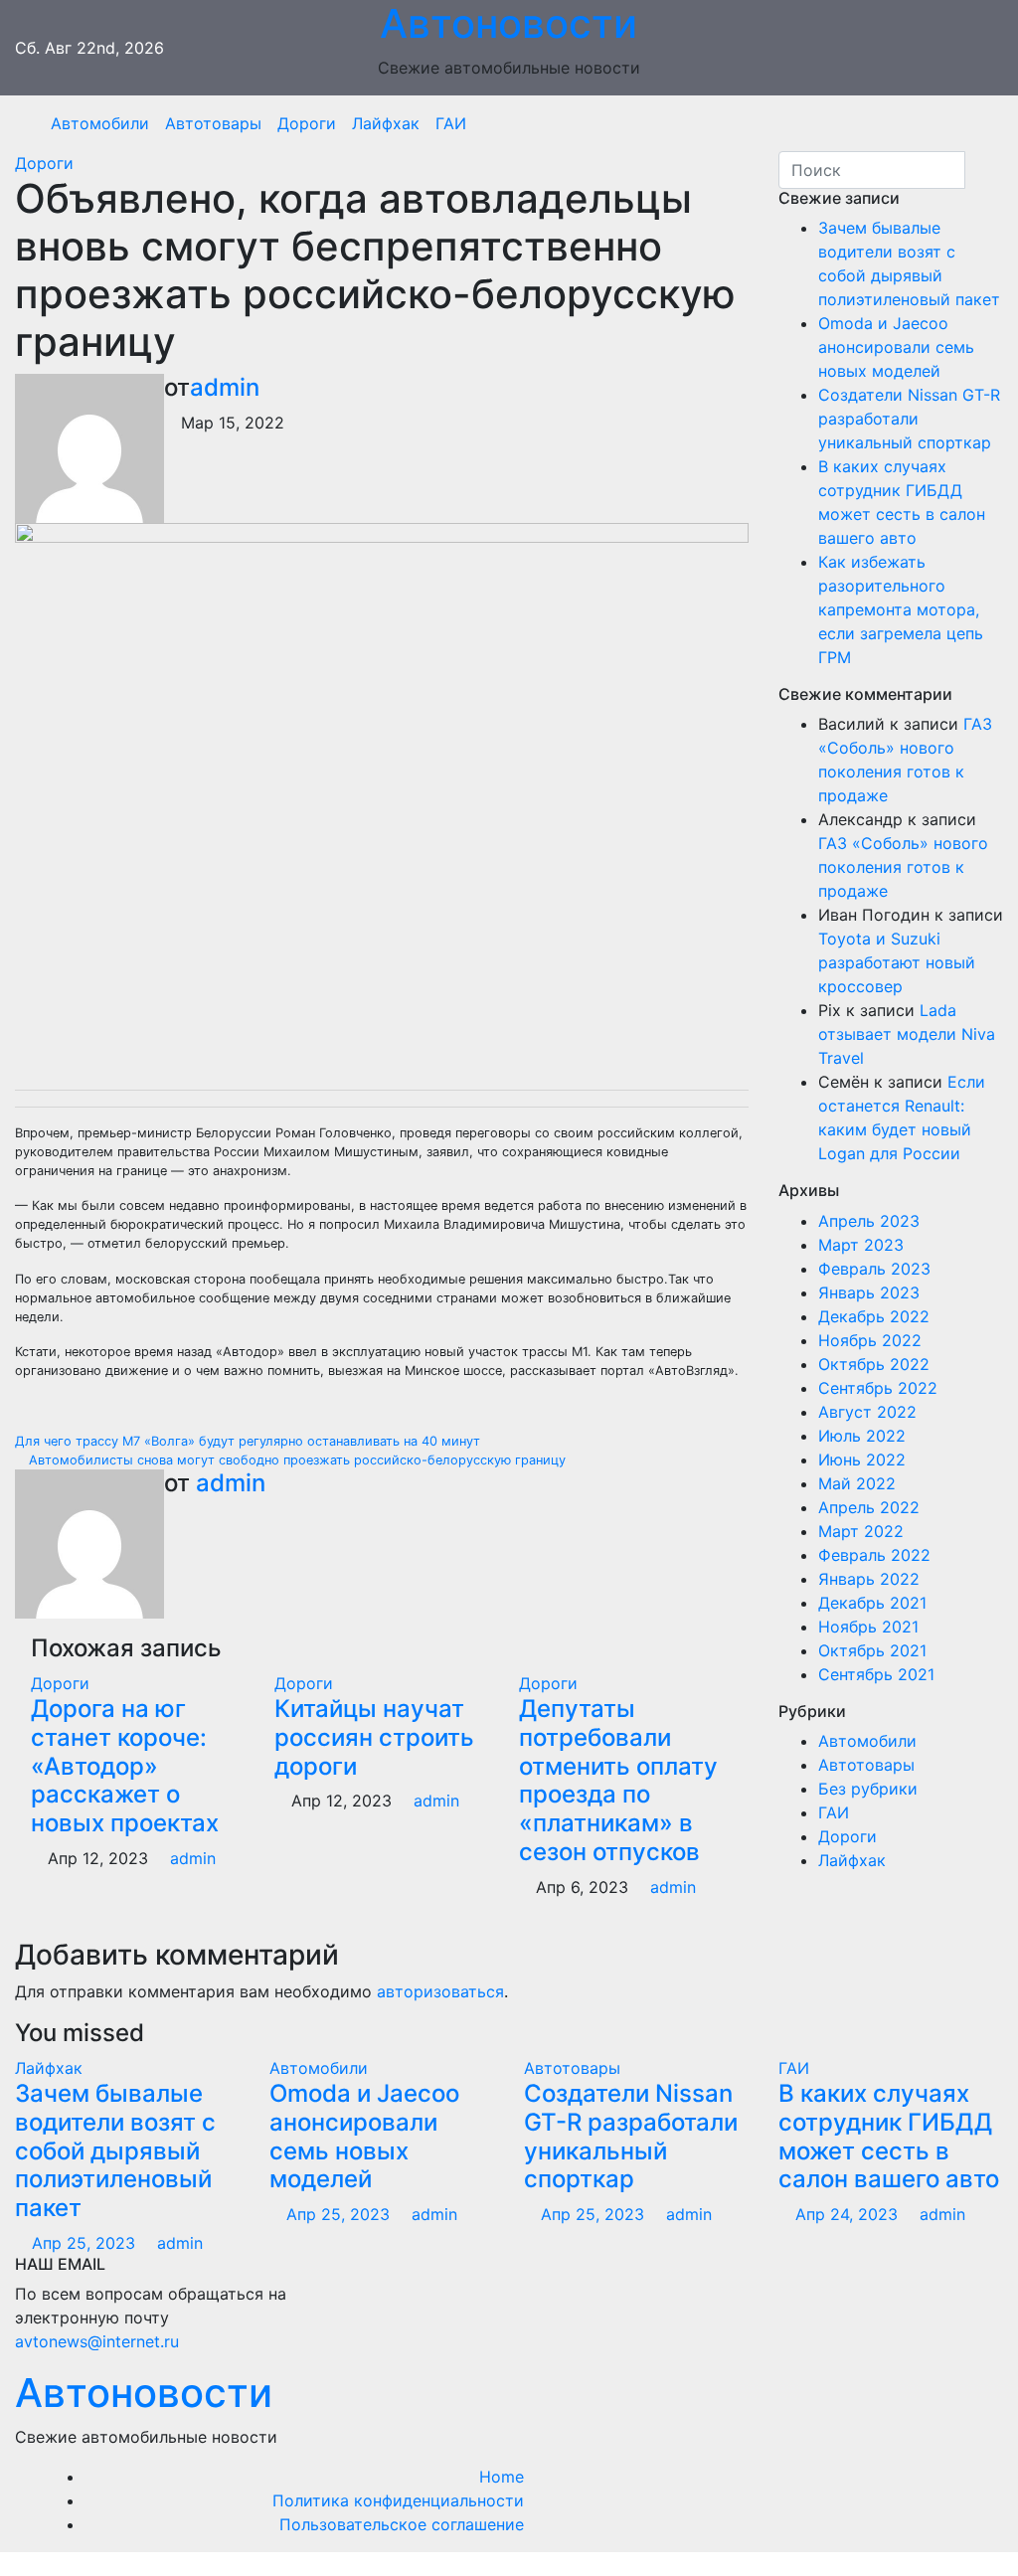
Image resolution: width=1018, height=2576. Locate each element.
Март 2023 (861, 1245)
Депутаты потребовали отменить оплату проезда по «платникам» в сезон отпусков (618, 1780)
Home (502, 2477)
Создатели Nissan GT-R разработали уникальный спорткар (909, 419)
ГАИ (451, 123)
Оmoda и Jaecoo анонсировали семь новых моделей (896, 347)
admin (225, 387)
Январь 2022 (869, 1579)
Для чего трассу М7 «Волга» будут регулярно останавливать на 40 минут (250, 1441)
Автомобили (100, 123)
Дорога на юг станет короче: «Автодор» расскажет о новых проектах (125, 1766)
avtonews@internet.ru (97, 2341)
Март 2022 (861, 1531)
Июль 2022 (862, 1436)
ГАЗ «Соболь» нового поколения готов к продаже (903, 867)
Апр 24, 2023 (847, 2214)
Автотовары (213, 123)
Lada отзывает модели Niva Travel (907, 1034)
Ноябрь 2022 (870, 1340)
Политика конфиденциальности (398, 2500)
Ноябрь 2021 (868, 1627)
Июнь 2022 (862, 1460)
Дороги (307, 123)
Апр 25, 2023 (84, 2243)
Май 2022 (857, 1483)
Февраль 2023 (874, 1269)
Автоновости (144, 2393)
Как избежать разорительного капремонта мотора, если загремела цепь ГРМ (901, 609)
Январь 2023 (869, 1292)
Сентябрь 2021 (876, 1674)
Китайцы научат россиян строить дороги (374, 1737)
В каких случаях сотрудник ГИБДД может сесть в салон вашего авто (889, 2136)
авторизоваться (440, 1991)
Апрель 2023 (869, 1221)
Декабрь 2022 (874, 1316)
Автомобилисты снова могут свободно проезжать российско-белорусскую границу (295, 1460)
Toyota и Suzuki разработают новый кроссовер (897, 962)
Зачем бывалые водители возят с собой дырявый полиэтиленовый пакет (115, 2150)
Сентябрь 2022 (878, 1388)
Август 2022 (867, 1412)
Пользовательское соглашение (402, 2524)
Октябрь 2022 (874, 1364)
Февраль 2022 (874, 1555)
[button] (981, 123)
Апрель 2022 (869, 1507)
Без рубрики (868, 1789)
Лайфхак (386, 123)
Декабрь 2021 (872, 1603)
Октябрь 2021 (872, 1650)
